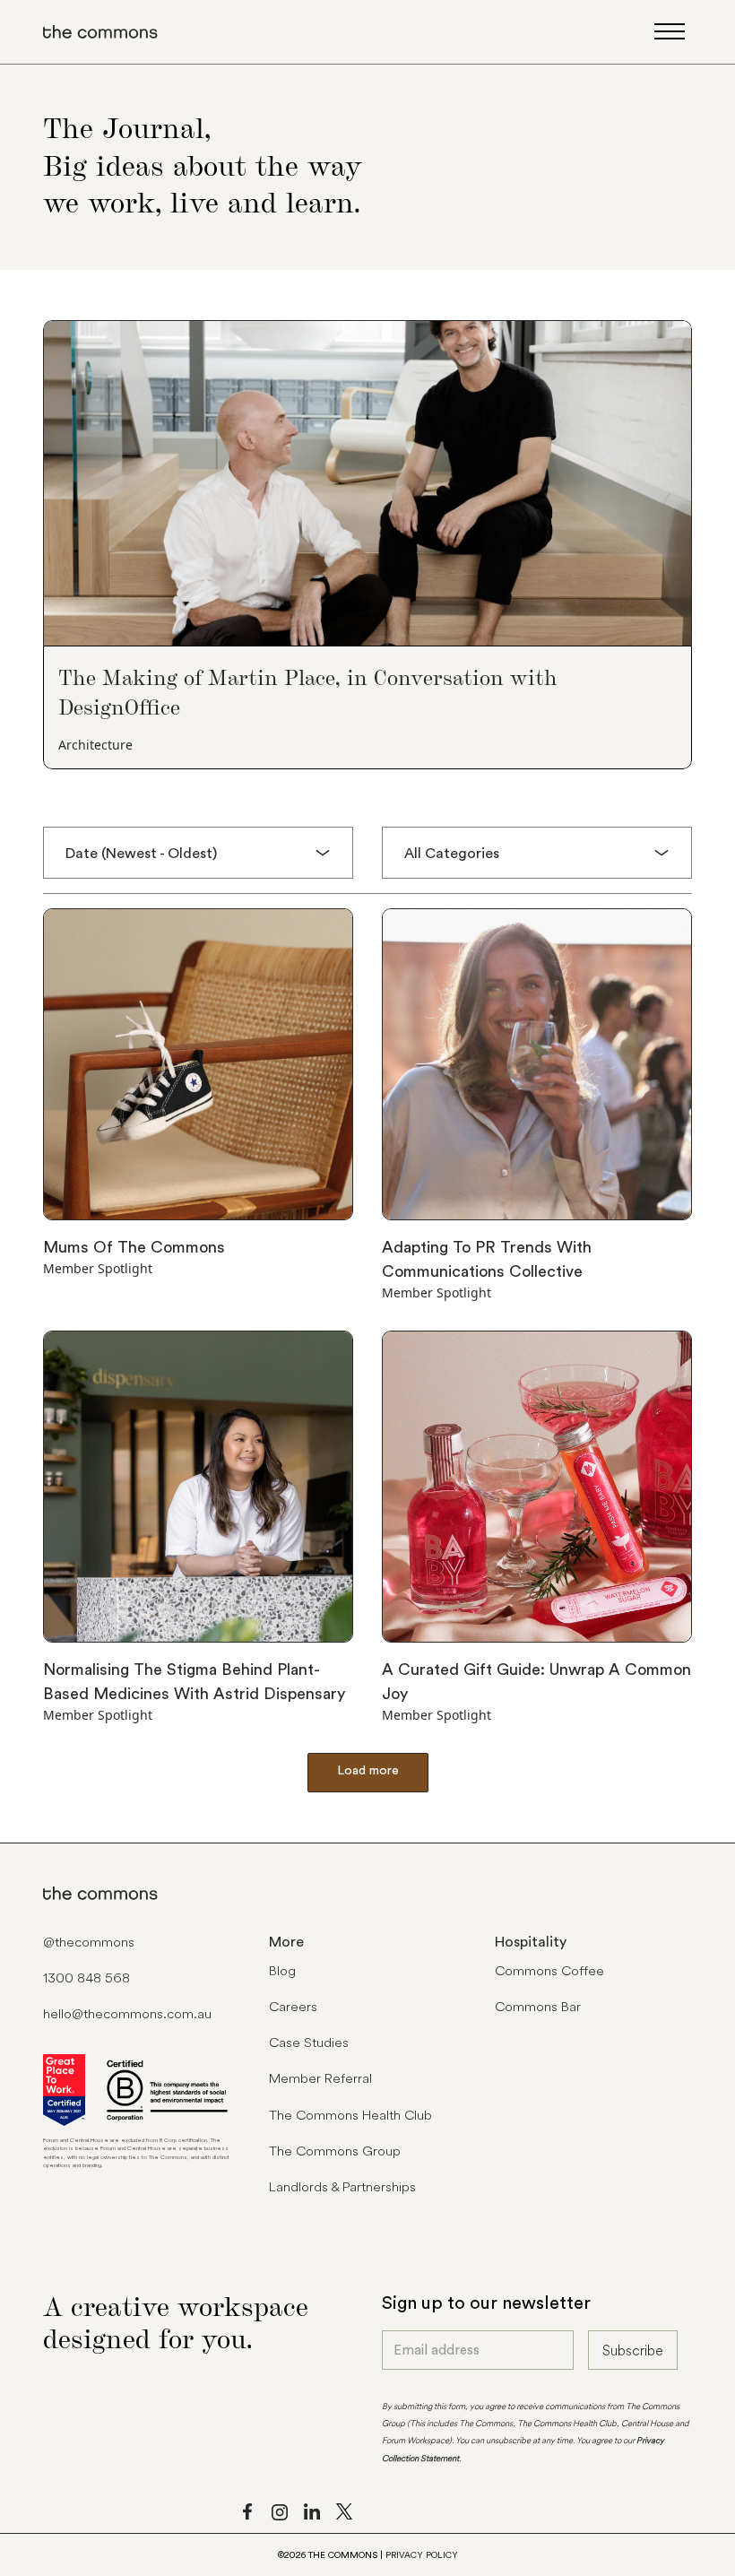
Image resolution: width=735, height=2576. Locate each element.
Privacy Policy (422, 2555)
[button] (198, 853)
